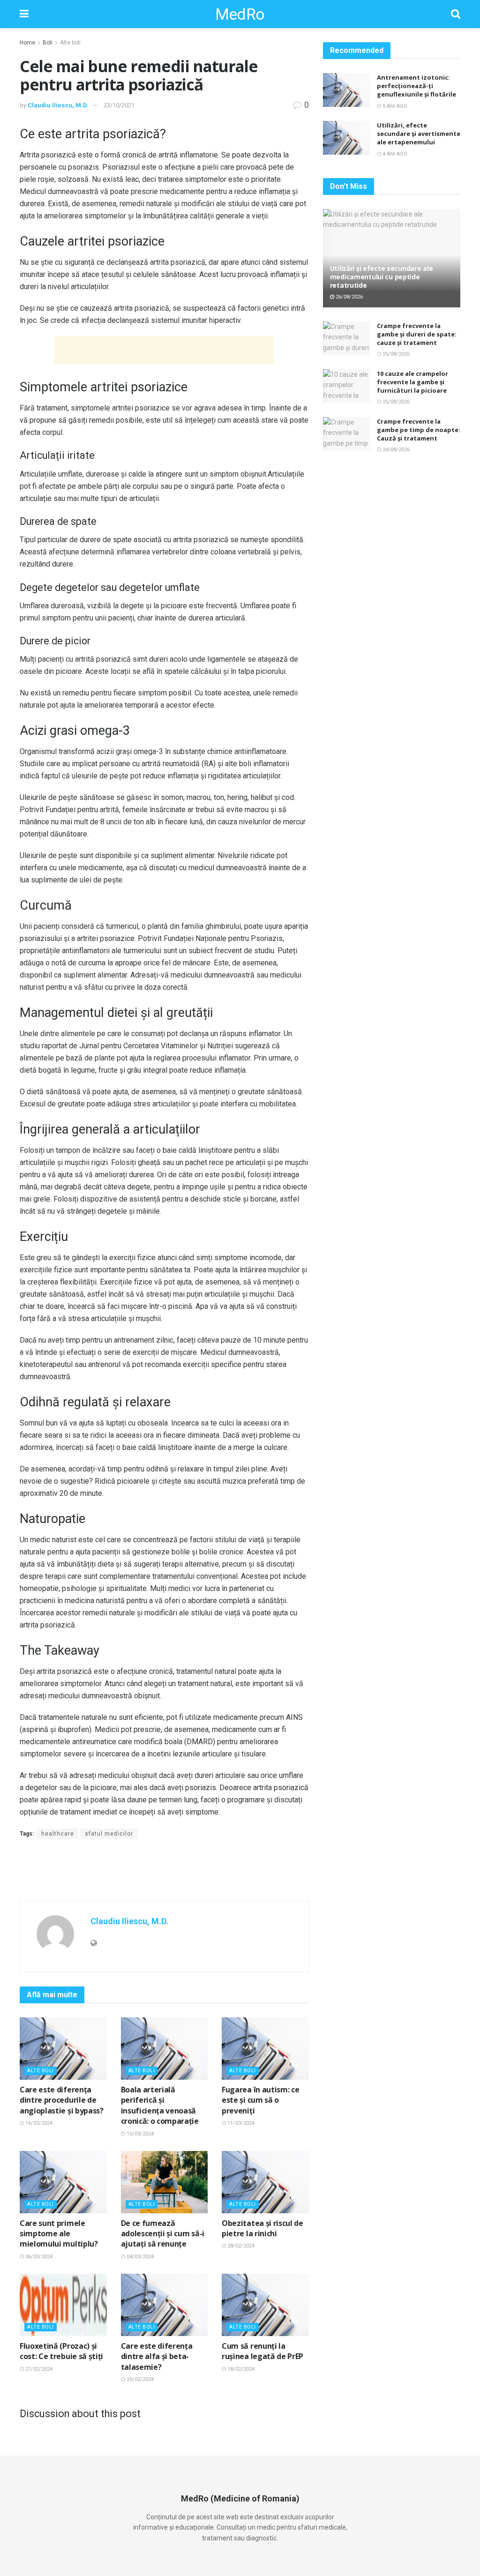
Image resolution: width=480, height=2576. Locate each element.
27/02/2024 (38, 2369)
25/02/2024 (139, 2379)
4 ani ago (394, 154)
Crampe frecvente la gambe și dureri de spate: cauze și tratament (417, 334)
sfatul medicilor (109, 1834)
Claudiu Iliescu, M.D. (58, 105)
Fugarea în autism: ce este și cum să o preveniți (260, 2100)
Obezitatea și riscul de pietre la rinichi (262, 2228)
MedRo (240, 14)
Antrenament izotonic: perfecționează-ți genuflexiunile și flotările (416, 86)
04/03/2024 (139, 2257)
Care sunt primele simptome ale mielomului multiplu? (59, 2234)
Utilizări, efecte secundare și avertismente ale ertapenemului (419, 134)
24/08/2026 (395, 450)
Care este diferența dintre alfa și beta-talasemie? (157, 2356)
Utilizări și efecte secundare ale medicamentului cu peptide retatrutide (382, 277)
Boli (48, 43)
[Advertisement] (164, 350)
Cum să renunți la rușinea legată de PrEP (262, 2351)
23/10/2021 (119, 105)
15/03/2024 (139, 2134)
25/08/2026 (395, 354)
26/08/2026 (349, 297)
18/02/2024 (240, 2369)
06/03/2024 (38, 2257)
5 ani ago (394, 106)
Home (27, 43)
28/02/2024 (240, 2246)
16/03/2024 (38, 2123)
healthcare (58, 1834)
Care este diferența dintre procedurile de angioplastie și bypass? (62, 2100)
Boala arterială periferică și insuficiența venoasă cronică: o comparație (160, 2105)
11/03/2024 (240, 2123)
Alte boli (70, 43)
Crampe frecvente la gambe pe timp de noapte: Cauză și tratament (419, 430)
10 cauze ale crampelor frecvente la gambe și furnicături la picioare (412, 382)
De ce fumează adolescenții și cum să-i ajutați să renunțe (163, 2234)
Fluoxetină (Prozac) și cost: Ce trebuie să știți (61, 2351)
